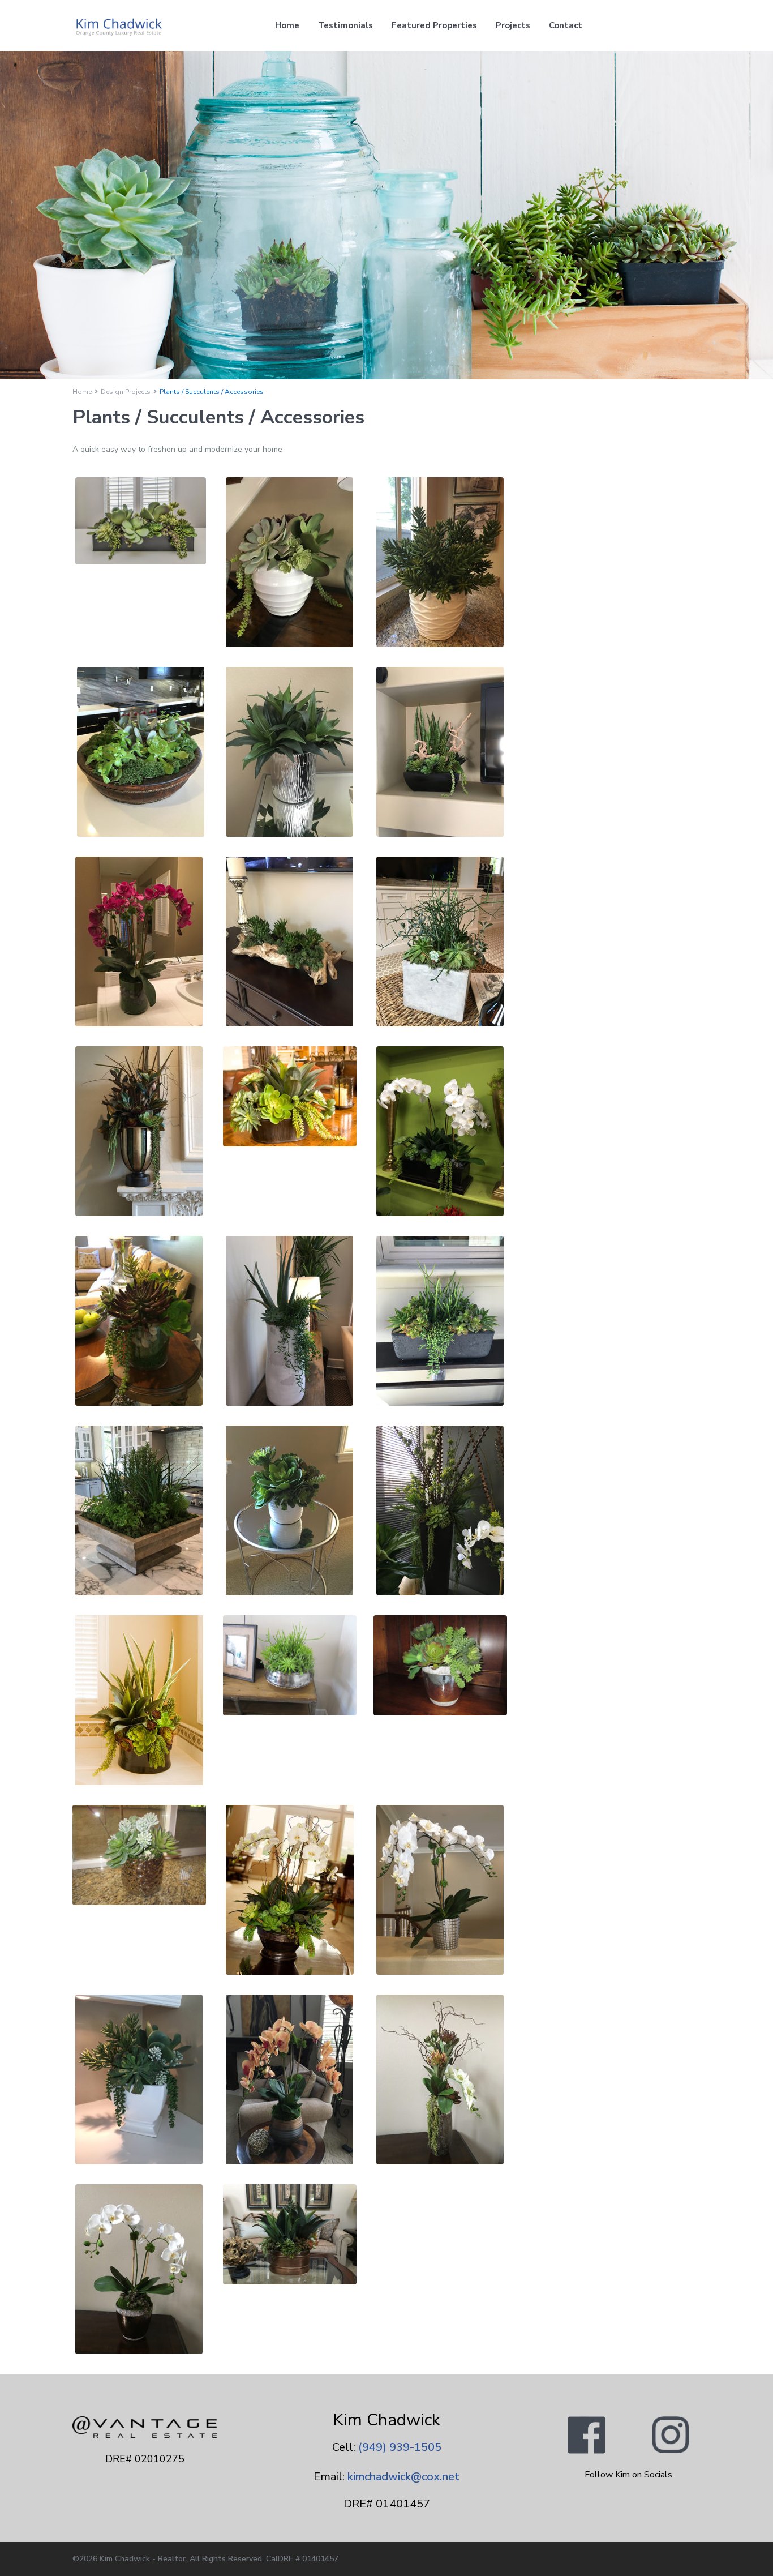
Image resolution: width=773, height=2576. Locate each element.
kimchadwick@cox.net (403, 2477)
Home (287, 25)
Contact (566, 25)
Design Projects (126, 392)
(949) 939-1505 (400, 2447)
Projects (513, 25)
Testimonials (345, 25)
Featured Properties (434, 25)
